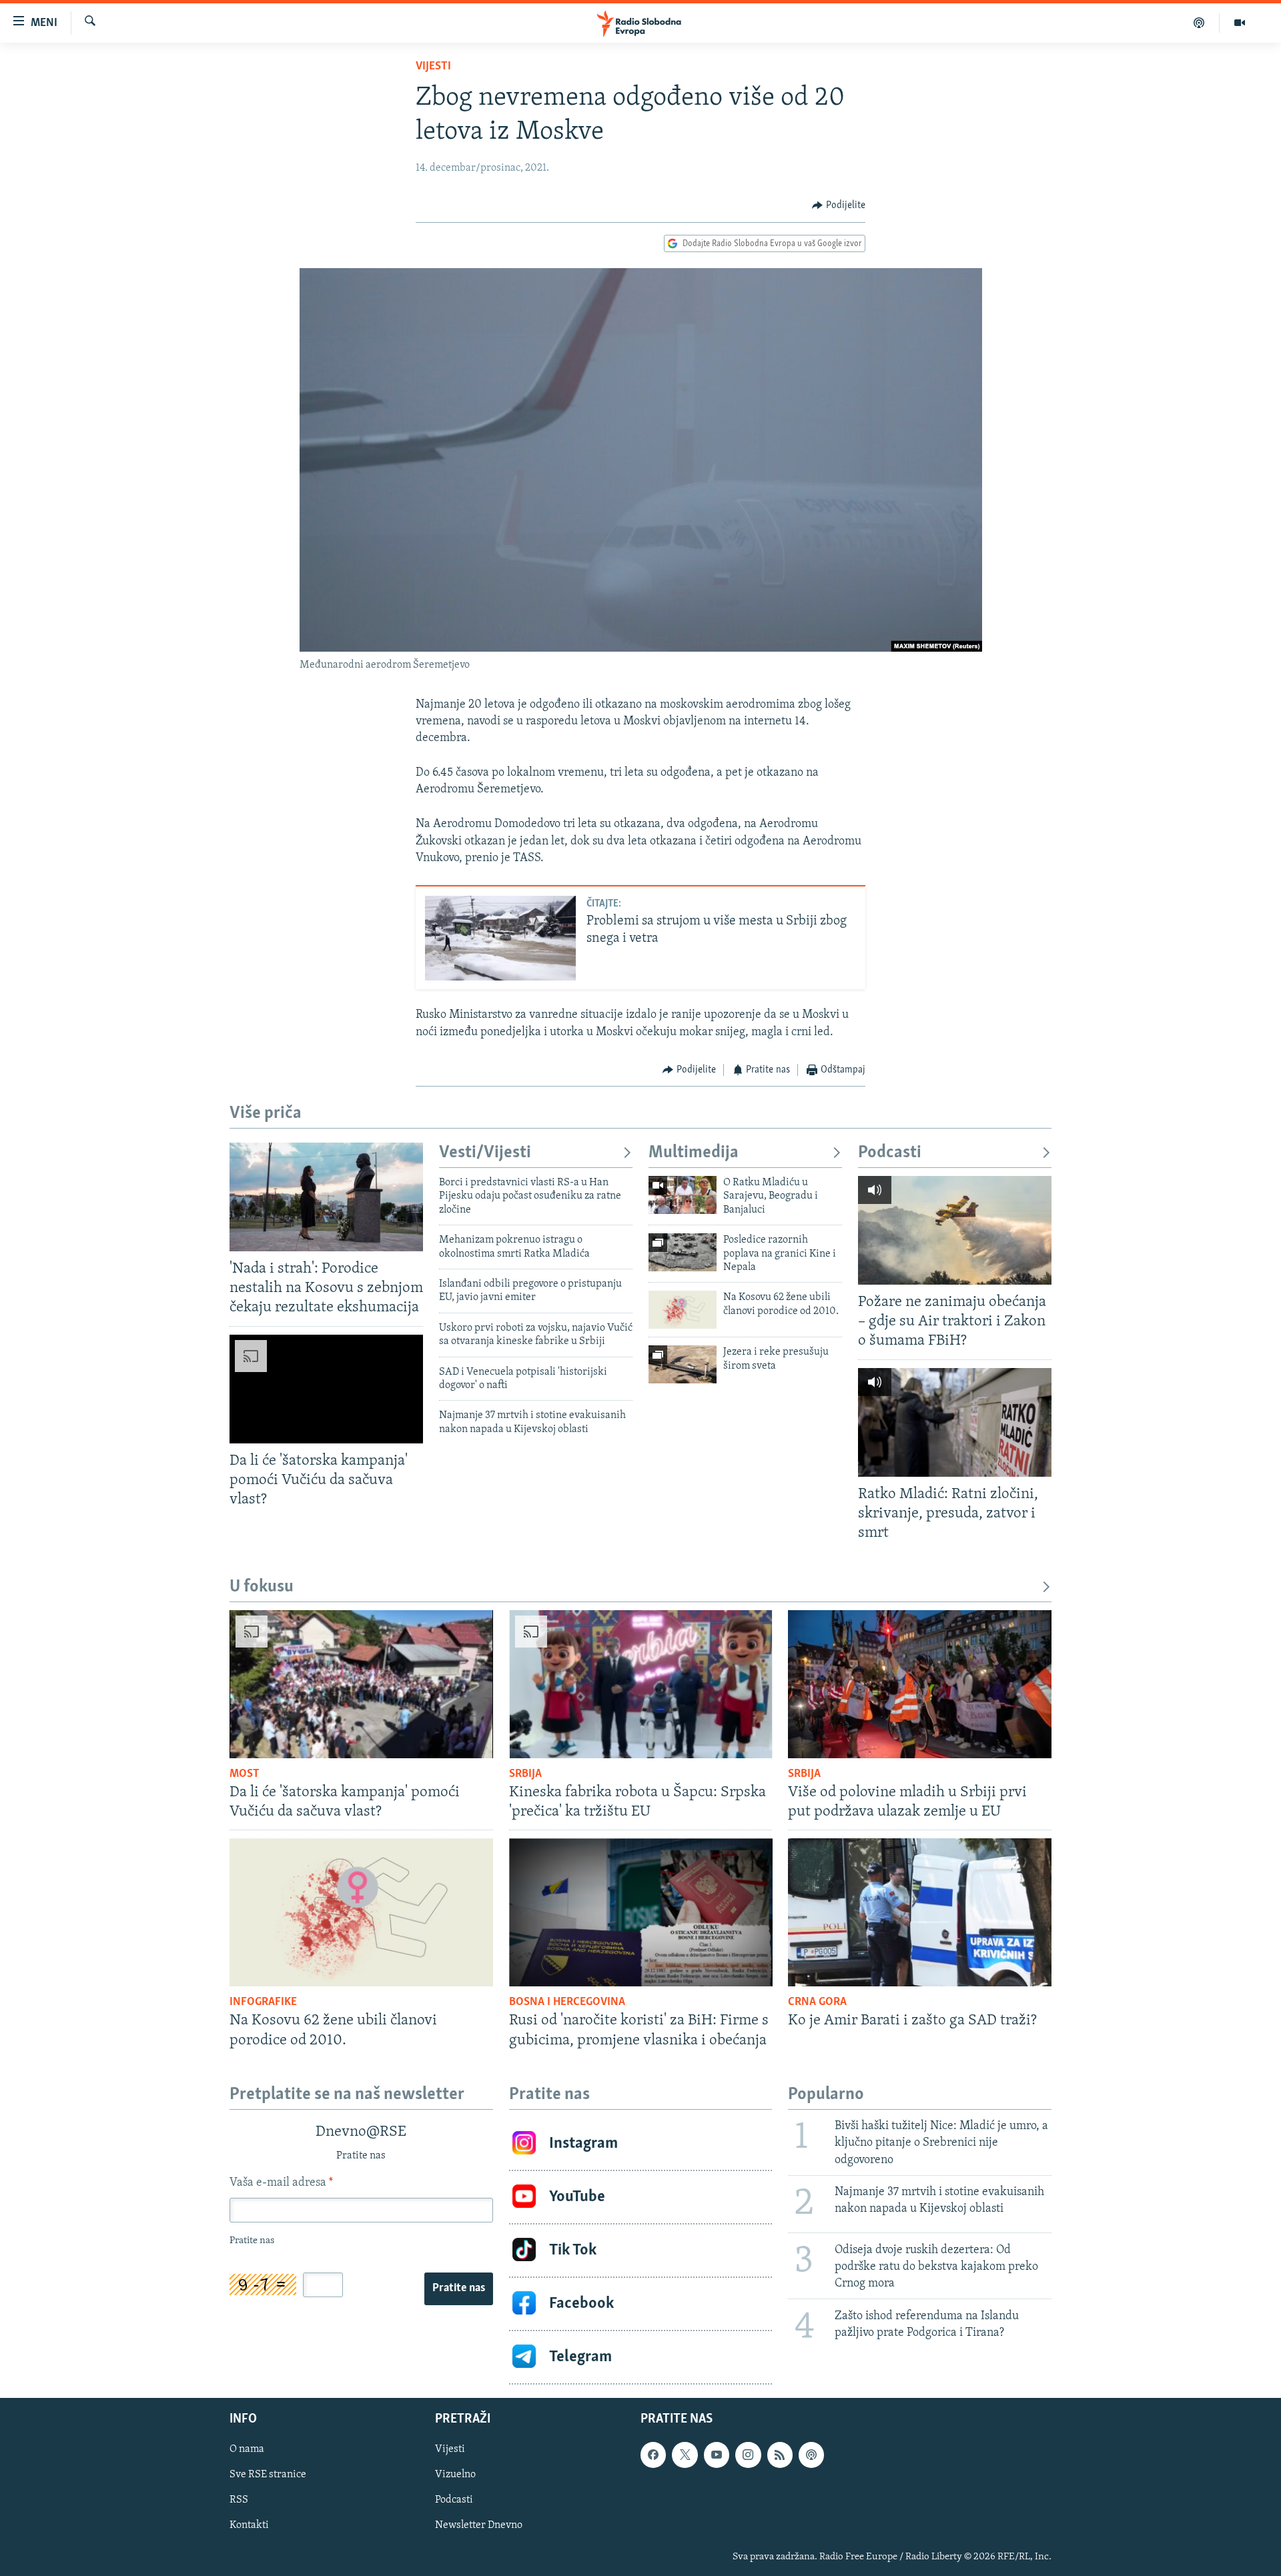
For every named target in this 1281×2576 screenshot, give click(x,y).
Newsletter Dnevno (479, 2525)
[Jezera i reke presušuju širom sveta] (683, 1364)
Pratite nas (459, 2289)
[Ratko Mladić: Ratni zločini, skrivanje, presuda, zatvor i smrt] (955, 1422)
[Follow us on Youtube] (717, 2455)
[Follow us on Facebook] (653, 2455)
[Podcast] (1199, 23)
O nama (247, 2449)
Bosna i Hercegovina (567, 2002)
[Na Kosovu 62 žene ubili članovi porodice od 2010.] (683, 1310)
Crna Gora (817, 2002)
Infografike (263, 2002)
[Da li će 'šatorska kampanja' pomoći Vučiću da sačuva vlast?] (326, 1389)
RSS (239, 2500)
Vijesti (433, 67)
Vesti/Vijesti (485, 1153)
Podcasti (890, 1153)
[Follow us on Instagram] (748, 2455)
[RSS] (780, 2455)
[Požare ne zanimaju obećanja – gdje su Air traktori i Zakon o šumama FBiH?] (955, 1230)
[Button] (839, 205)
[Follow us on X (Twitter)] (685, 2455)
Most (245, 1774)
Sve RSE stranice (268, 2475)
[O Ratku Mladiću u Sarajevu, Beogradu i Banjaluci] (683, 1195)
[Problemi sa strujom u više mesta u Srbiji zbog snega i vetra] (500, 938)
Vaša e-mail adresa (281, 2183)
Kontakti (249, 2525)
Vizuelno (455, 2475)
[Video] (1240, 23)
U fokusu (262, 1587)
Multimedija (694, 1153)
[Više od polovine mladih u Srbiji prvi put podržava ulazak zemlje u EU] (920, 1684)
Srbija (525, 1774)
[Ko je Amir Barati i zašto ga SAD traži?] (920, 1912)
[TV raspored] (811, 2455)
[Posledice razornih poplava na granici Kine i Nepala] (683, 1252)
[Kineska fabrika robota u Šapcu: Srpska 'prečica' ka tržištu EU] (641, 1684)
